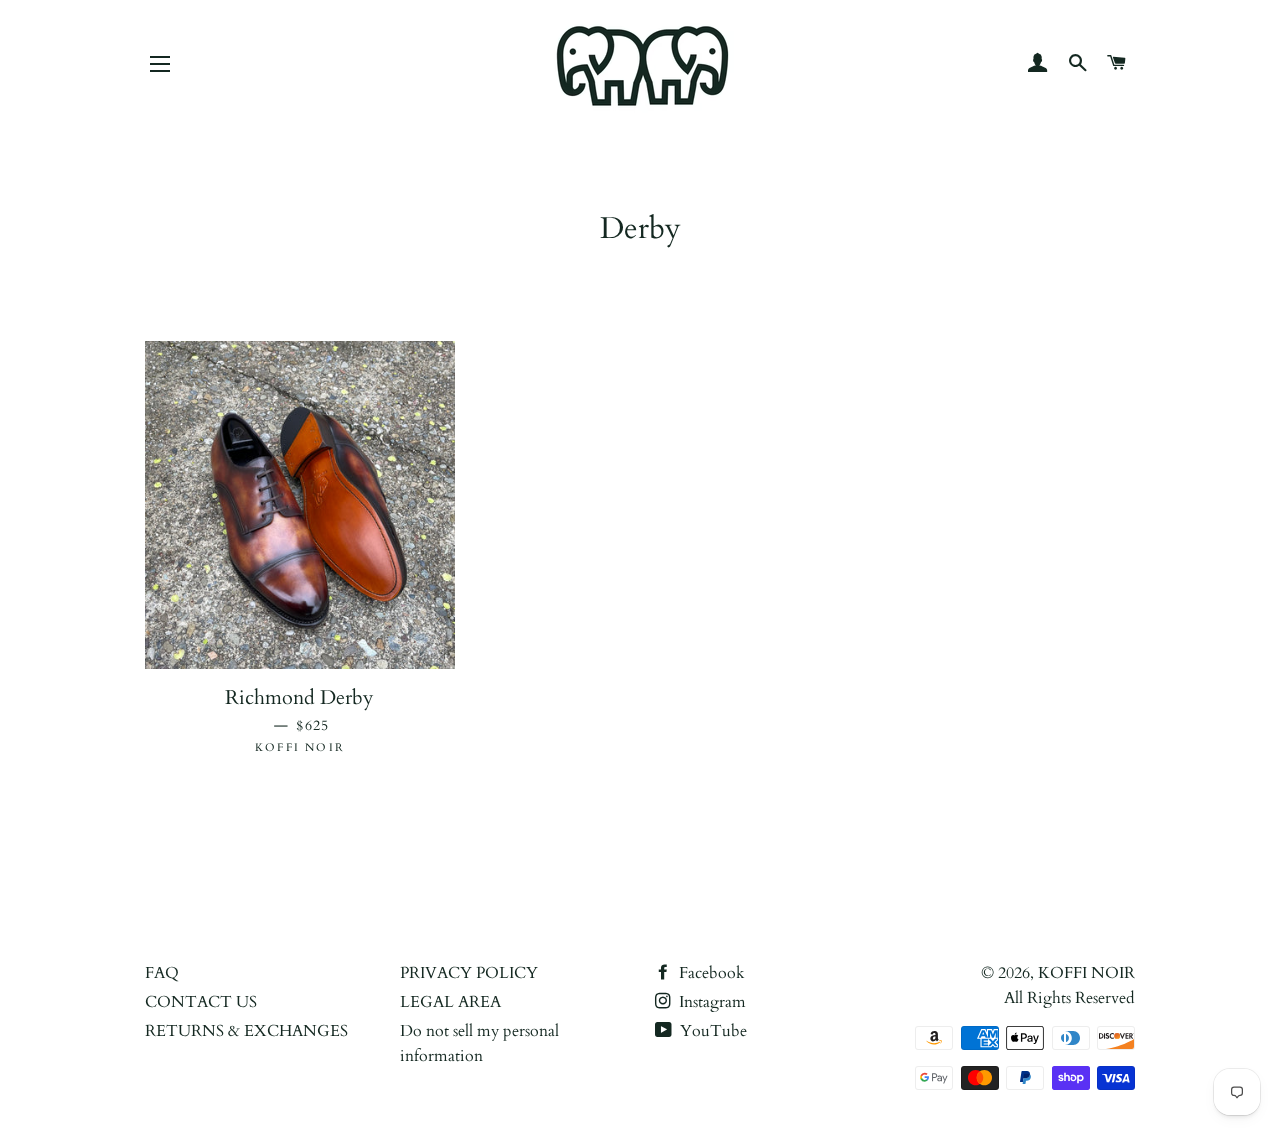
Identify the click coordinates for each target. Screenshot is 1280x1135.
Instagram (710, 1002)
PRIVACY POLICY (469, 973)
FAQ (162, 973)
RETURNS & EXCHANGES (246, 1031)
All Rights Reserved (1069, 998)
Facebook (710, 973)
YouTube (711, 1031)
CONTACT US (201, 1002)
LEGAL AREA (450, 1002)
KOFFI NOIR (1086, 973)
